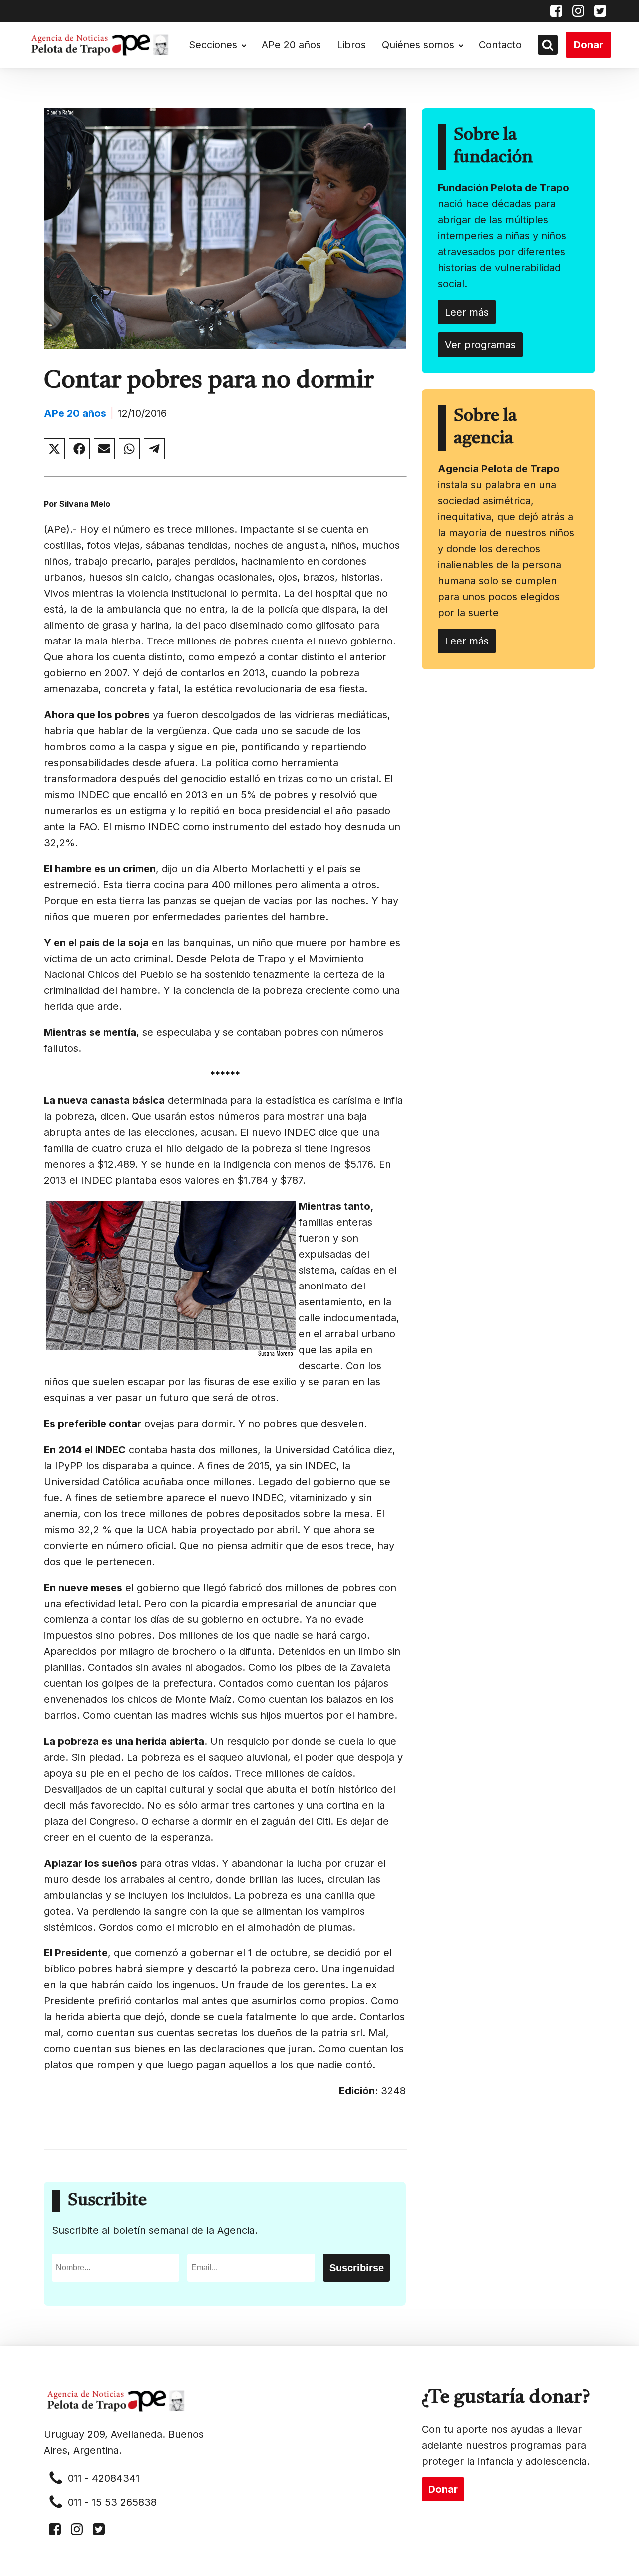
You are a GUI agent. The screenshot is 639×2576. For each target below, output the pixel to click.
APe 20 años (291, 45)
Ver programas (480, 345)
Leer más (467, 312)
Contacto (500, 45)
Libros (351, 45)
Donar (588, 45)
